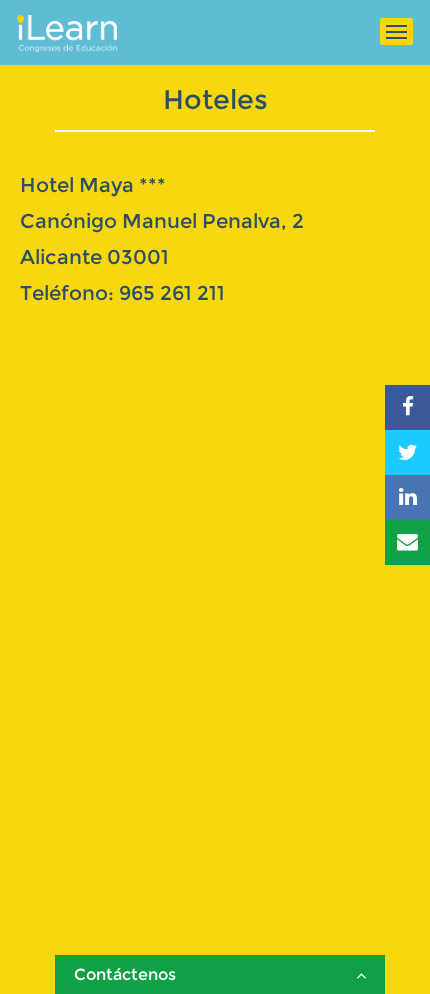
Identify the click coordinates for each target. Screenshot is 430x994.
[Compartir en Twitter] (407, 452)
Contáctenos (125, 974)
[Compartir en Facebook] (407, 407)
